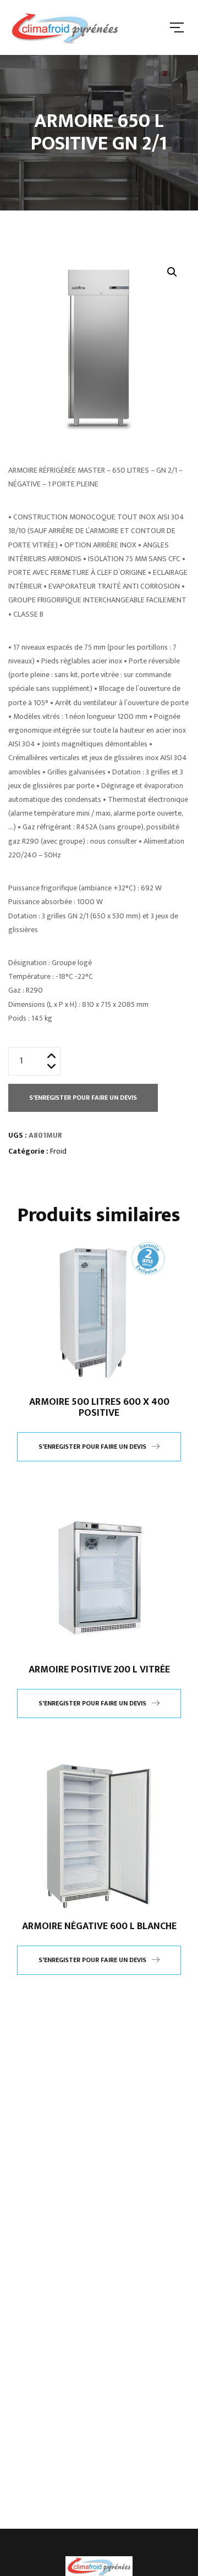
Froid (58, 1151)
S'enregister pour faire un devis (83, 1098)
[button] (172, 272)
